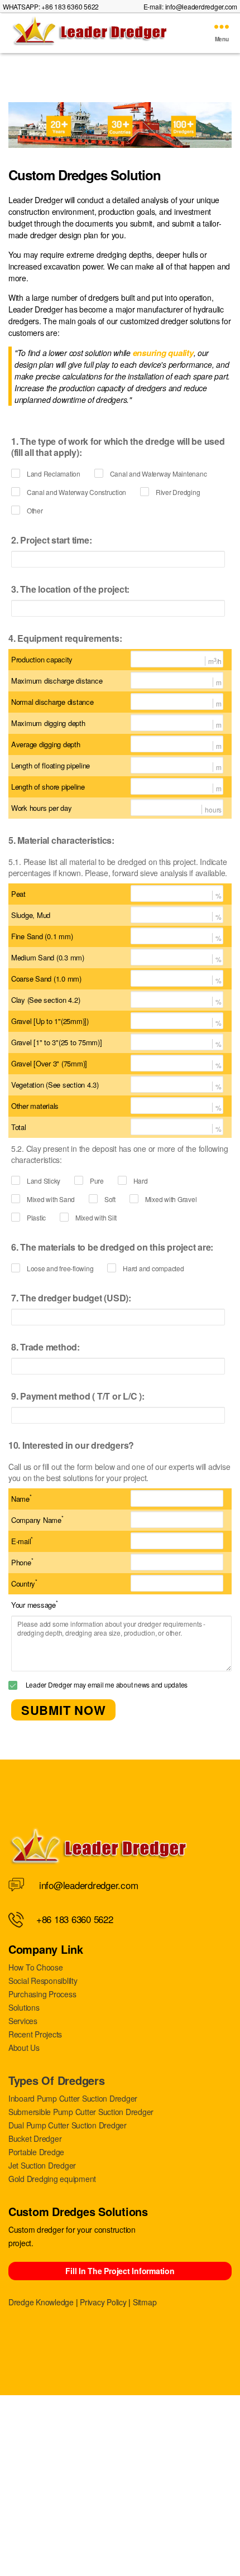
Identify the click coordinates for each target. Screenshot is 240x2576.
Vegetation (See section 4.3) (55, 1085)
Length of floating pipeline (51, 765)
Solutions (24, 2007)
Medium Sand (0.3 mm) (48, 957)
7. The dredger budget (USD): (71, 1298)
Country (24, 1583)
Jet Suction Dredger (42, 2165)
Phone (22, 1562)
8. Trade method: (45, 1347)
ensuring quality (163, 353)
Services (23, 2021)
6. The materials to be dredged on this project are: (112, 1247)
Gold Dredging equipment (52, 2179)
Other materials (35, 1106)
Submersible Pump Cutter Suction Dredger (81, 2112)
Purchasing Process (42, 1994)
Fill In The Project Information (120, 2271)
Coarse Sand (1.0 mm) (46, 979)
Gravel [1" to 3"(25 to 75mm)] (57, 1042)
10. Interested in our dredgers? (71, 1445)
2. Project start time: (51, 540)
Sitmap (145, 2302)
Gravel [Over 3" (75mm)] (49, 1063)
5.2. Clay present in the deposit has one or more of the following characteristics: (119, 1154)
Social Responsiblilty (43, 1981)
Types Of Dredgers (57, 2080)
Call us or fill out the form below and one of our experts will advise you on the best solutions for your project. (119, 1472)
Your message (35, 1604)
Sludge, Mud (31, 915)
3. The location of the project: (70, 589)
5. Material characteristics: (61, 840)
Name (21, 1498)
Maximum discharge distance (57, 681)
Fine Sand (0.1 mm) (42, 936)
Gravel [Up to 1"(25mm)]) (50, 1021)
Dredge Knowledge (41, 2302)
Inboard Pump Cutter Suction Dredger (73, 2098)
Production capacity (42, 659)
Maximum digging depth (48, 723)
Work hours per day (41, 808)
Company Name (37, 1520)
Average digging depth (46, 744)
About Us (24, 2048)
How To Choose (36, 1967)
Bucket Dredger (35, 2138)
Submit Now (63, 1710)
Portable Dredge (36, 2152)
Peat (18, 894)
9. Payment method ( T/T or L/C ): (78, 1396)
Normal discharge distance (52, 702)
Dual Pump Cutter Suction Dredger (68, 2125)
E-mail (22, 1541)
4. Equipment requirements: (65, 638)
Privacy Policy (103, 2302)
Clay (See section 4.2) (45, 1000)
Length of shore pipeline (48, 787)
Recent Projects (35, 2034)
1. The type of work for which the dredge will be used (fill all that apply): (118, 447)
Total (19, 1127)
